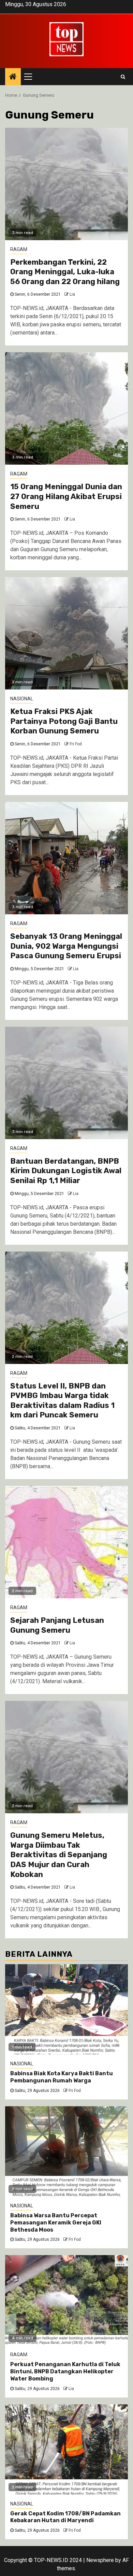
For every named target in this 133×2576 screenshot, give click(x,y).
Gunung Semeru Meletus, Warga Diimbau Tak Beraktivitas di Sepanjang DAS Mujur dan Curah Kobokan (59, 1855)
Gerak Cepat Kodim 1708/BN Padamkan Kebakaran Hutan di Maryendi (65, 2517)
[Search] (123, 77)
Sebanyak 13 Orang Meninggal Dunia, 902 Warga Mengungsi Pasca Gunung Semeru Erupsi (66, 946)
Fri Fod (76, 744)
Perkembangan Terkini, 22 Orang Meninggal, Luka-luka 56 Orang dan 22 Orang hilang (65, 272)
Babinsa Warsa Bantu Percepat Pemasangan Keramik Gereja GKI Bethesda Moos (56, 2223)
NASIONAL (22, 699)
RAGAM (19, 249)
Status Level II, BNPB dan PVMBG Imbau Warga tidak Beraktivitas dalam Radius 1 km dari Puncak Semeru (62, 1401)
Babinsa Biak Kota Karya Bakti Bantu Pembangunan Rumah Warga (62, 2077)
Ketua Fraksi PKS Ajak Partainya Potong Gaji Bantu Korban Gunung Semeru (64, 721)
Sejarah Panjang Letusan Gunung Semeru (57, 1625)
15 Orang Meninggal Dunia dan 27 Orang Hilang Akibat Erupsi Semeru (66, 496)
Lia (72, 294)
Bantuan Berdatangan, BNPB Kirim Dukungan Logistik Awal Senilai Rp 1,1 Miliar (66, 1171)
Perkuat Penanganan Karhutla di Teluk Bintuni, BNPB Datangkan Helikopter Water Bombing (65, 2371)
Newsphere (100, 2560)
